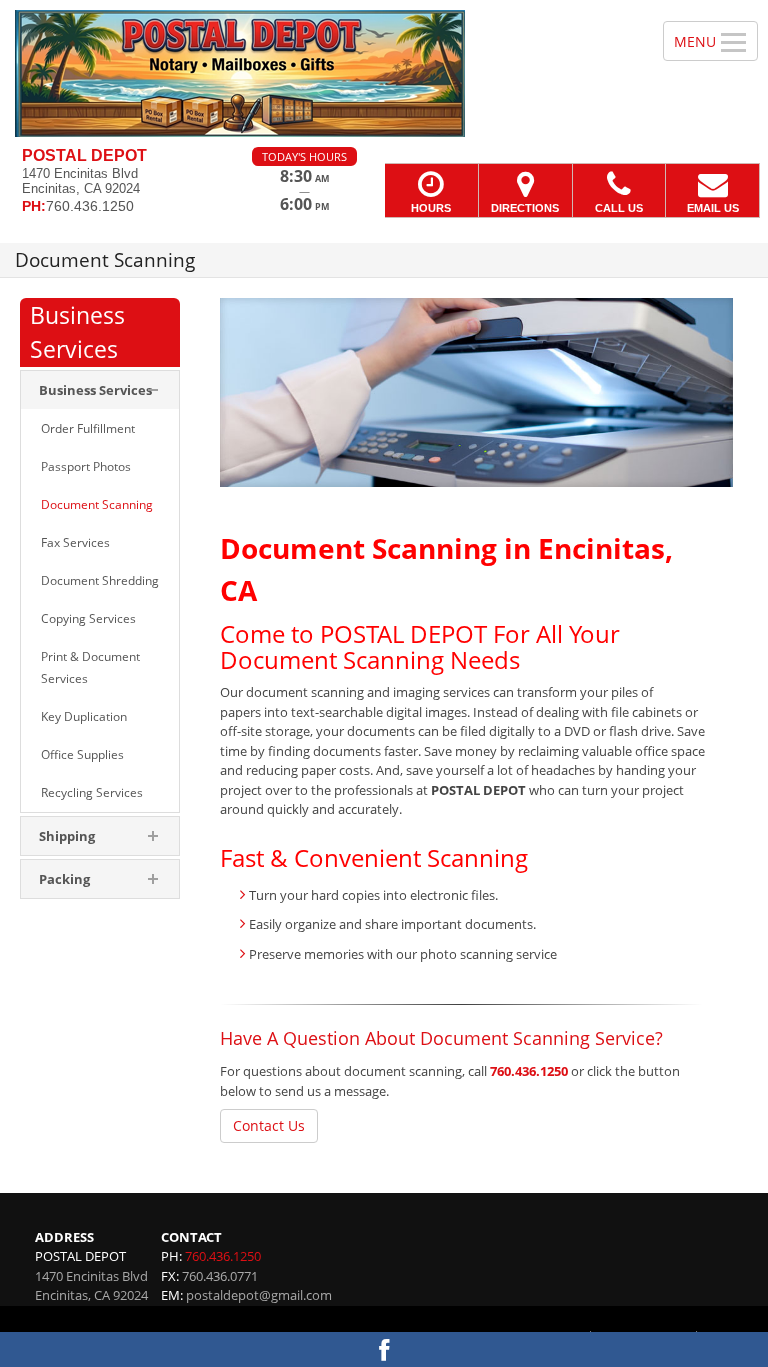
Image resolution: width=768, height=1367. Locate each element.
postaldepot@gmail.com (259, 1295)
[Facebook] (384, 1349)
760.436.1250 (529, 1071)
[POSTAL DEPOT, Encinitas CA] (384, 73)
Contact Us (269, 1125)
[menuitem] (100, 390)
